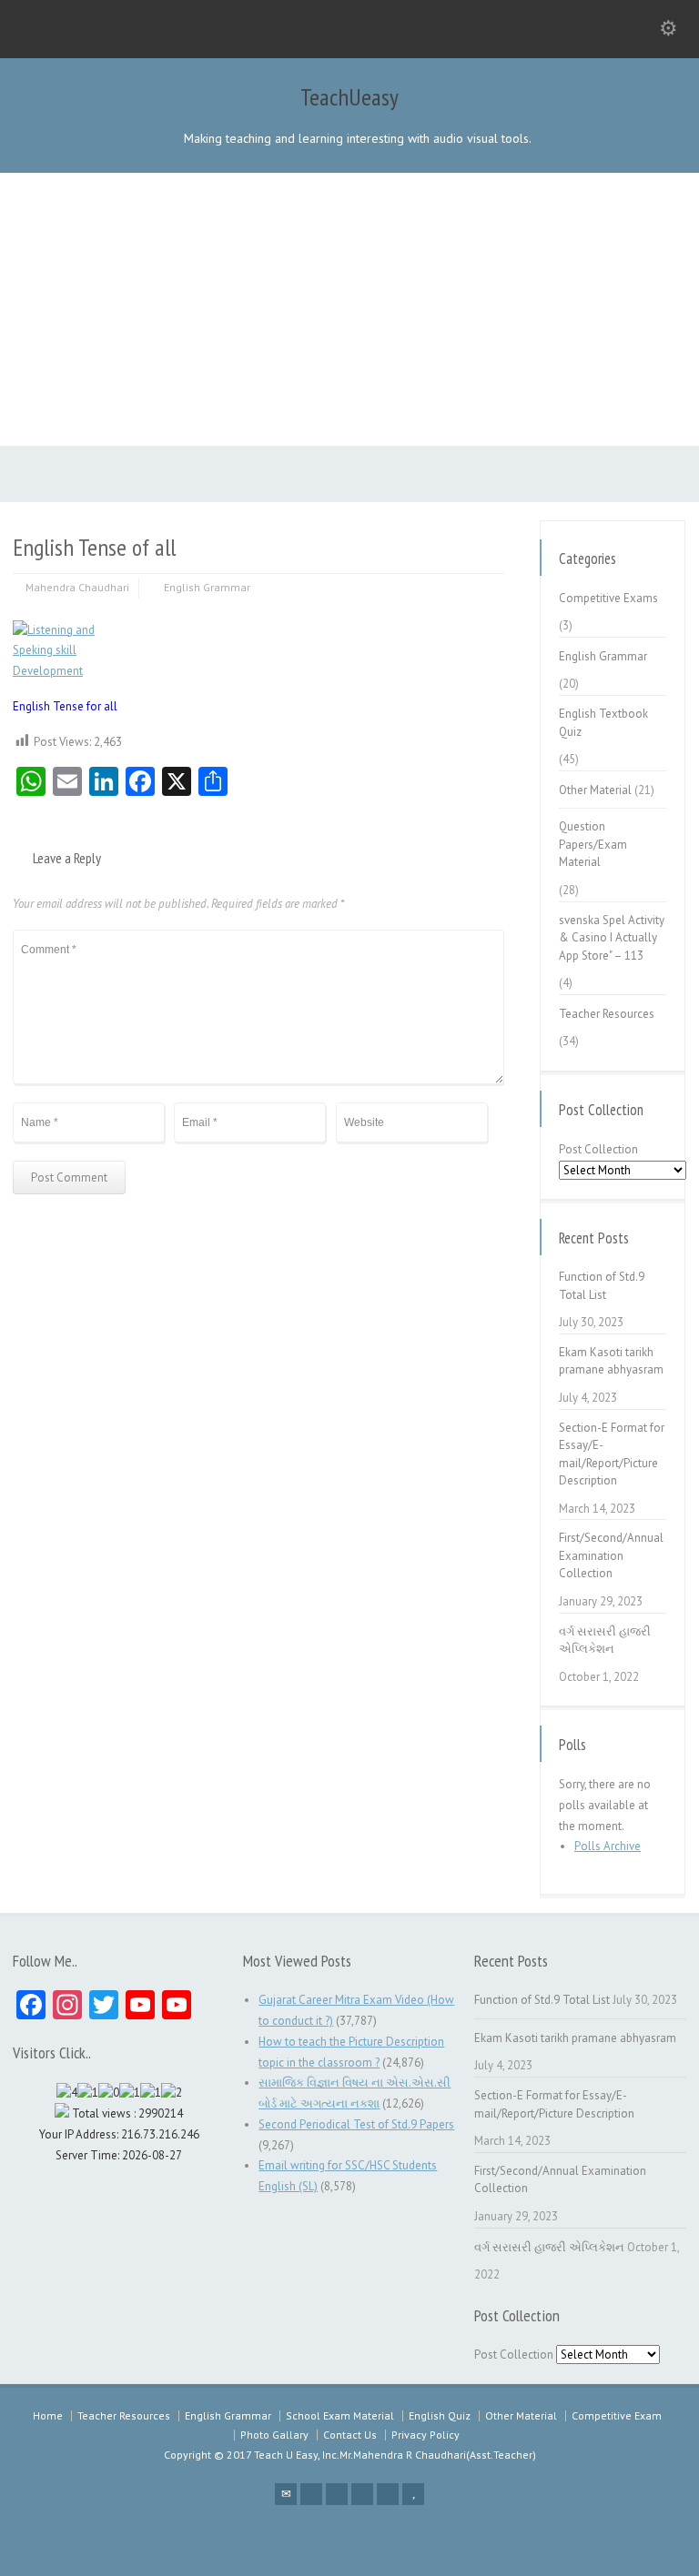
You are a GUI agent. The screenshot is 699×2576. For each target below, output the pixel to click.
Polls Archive (608, 1846)
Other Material (595, 790)
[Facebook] (337, 2494)
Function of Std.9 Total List (602, 1286)
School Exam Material (340, 2415)
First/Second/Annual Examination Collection (611, 1555)
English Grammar (207, 587)
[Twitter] (311, 2494)
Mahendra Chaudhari (77, 587)
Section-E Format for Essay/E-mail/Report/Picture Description (612, 1454)
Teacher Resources (607, 1014)
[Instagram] (388, 2494)
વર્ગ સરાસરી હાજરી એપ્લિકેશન (605, 1640)
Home (48, 2415)
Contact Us (350, 2435)
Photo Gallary (274, 2435)
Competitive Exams (608, 598)
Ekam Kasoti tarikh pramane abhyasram (611, 1361)
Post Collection (598, 1149)
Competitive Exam (617, 2415)
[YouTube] (413, 2494)
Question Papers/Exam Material (593, 844)
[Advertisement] (349, 309)
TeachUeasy (349, 97)
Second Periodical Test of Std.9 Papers (356, 2124)
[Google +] (362, 2494)
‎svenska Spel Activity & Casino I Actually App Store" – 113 (612, 938)
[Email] (286, 2494)
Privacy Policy (425, 2435)
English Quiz (440, 2415)
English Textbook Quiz (603, 723)
